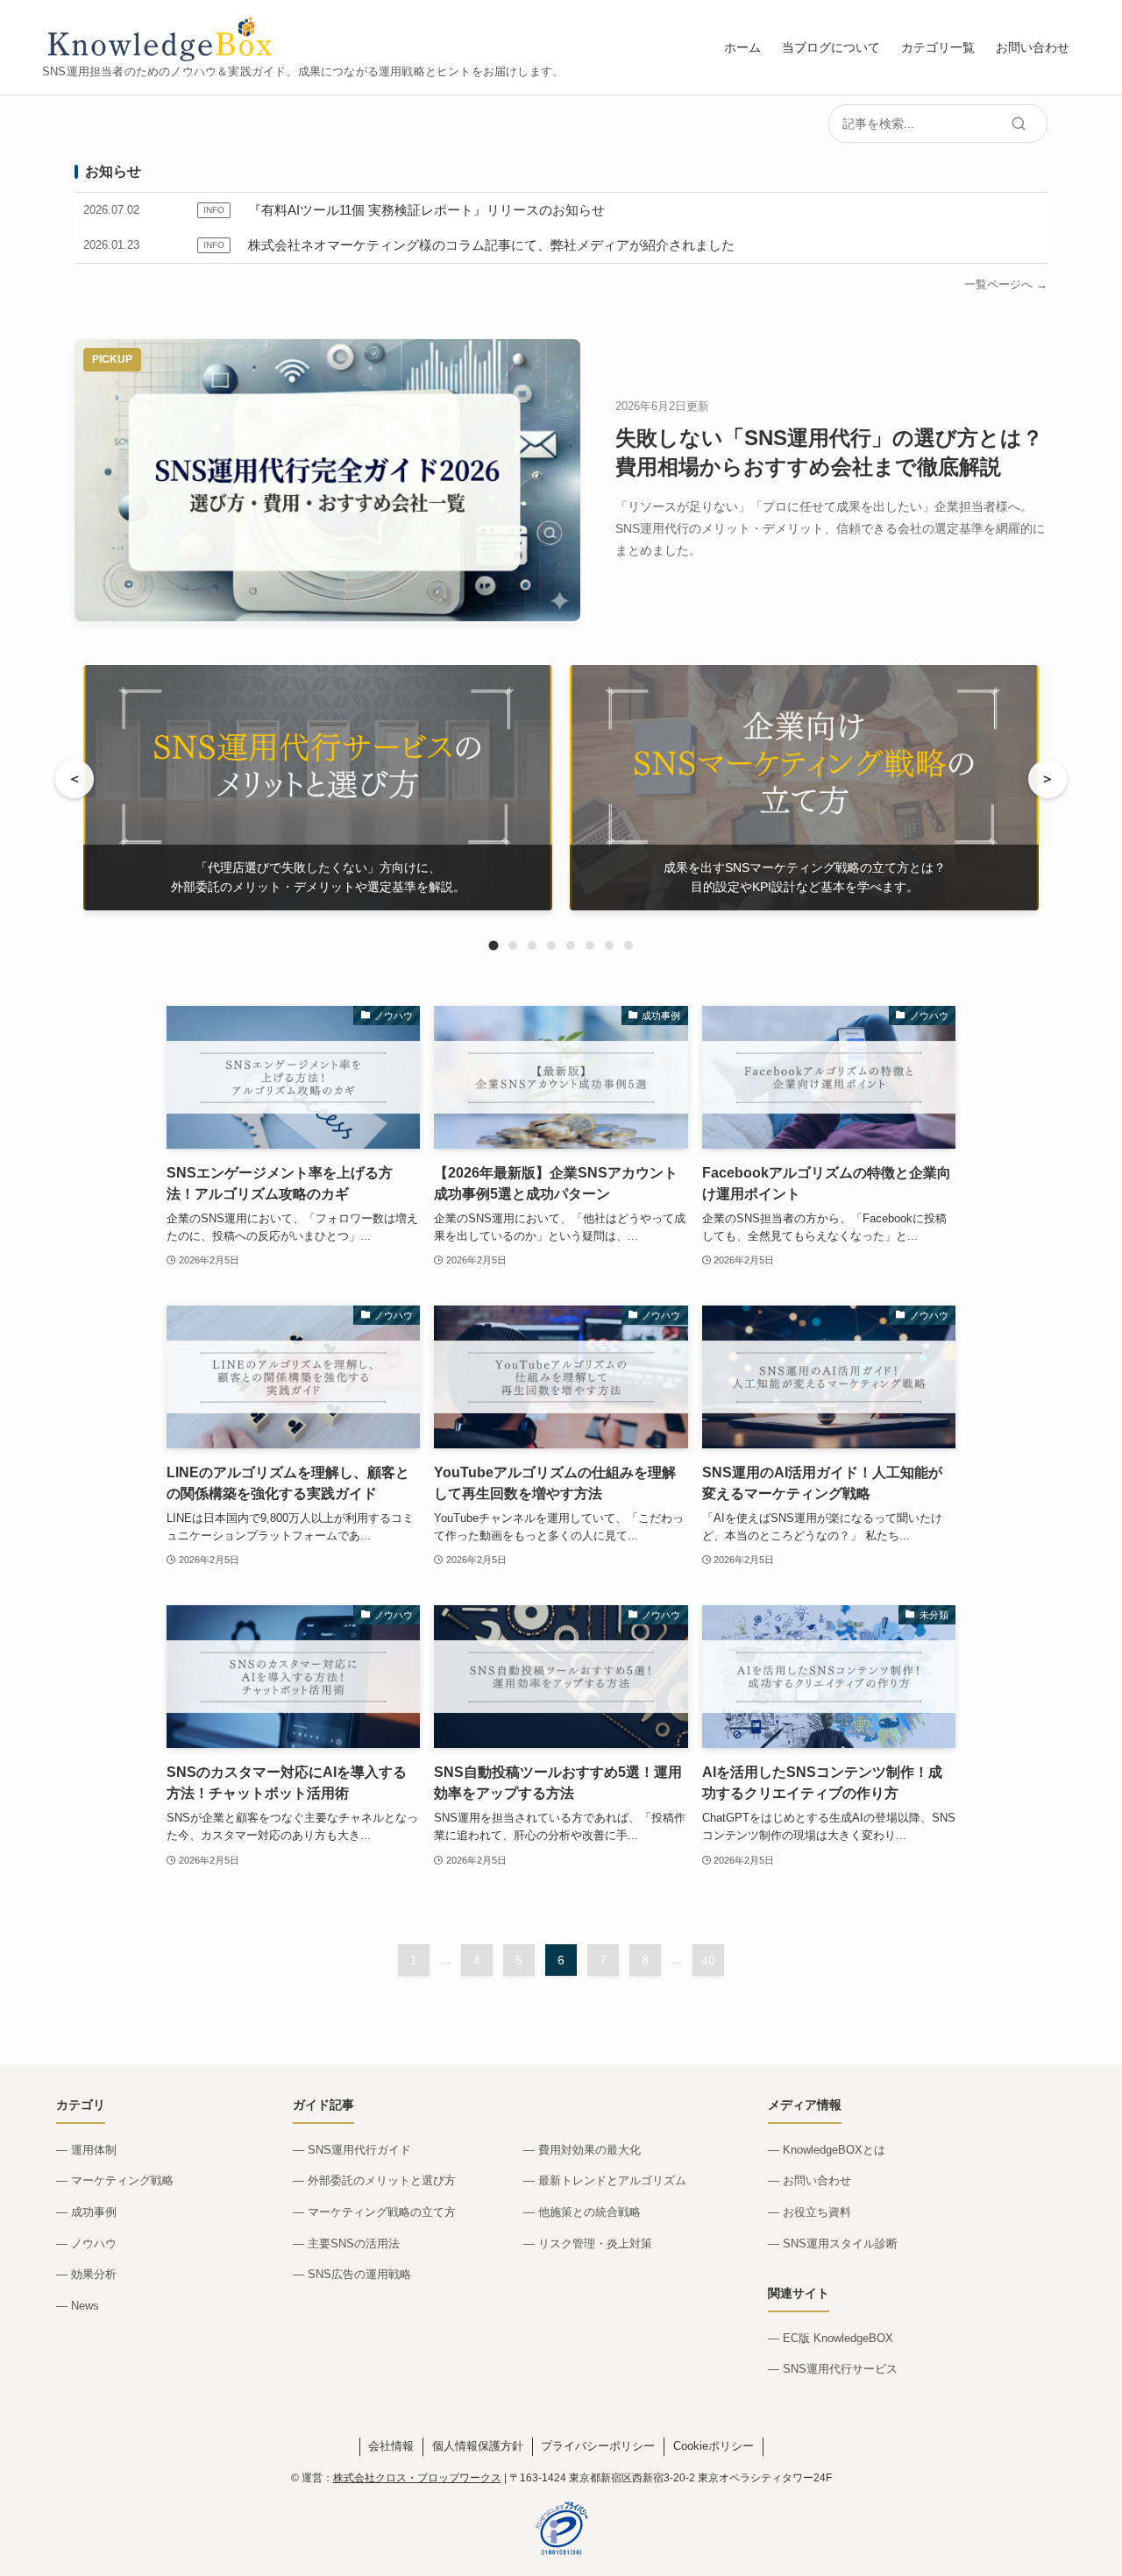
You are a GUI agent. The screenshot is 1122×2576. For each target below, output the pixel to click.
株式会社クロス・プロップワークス (417, 2478)
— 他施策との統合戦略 (582, 2212)
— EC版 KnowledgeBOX (831, 2338)
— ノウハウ (86, 2243)
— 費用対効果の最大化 (582, 2150)
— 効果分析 (86, 2274)
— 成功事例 (86, 2212)
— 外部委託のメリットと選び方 (374, 2180)
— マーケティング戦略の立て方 (374, 2212)
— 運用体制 (86, 2150)
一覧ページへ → (1006, 284)
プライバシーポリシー (598, 2446)
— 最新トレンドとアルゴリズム (605, 2180)
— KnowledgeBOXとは (827, 2150)
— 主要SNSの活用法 (346, 2243)
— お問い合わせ (810, 2180)
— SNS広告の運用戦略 (352, 2274)
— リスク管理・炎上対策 (588, 2243)
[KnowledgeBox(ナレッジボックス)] (163, 38)
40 (708, 1960)
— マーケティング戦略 (115, 2180)
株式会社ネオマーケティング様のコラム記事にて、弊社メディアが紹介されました (491, 245)
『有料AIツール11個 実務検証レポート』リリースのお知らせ (426, 210)
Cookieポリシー (714, 2446)
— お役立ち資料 (810, 2212)
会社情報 (391, 2446)
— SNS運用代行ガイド (352, 2150)
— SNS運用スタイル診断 (833, 2243)
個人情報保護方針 (478, 2446)
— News (78, 2306)
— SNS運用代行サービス (833, 2369)
